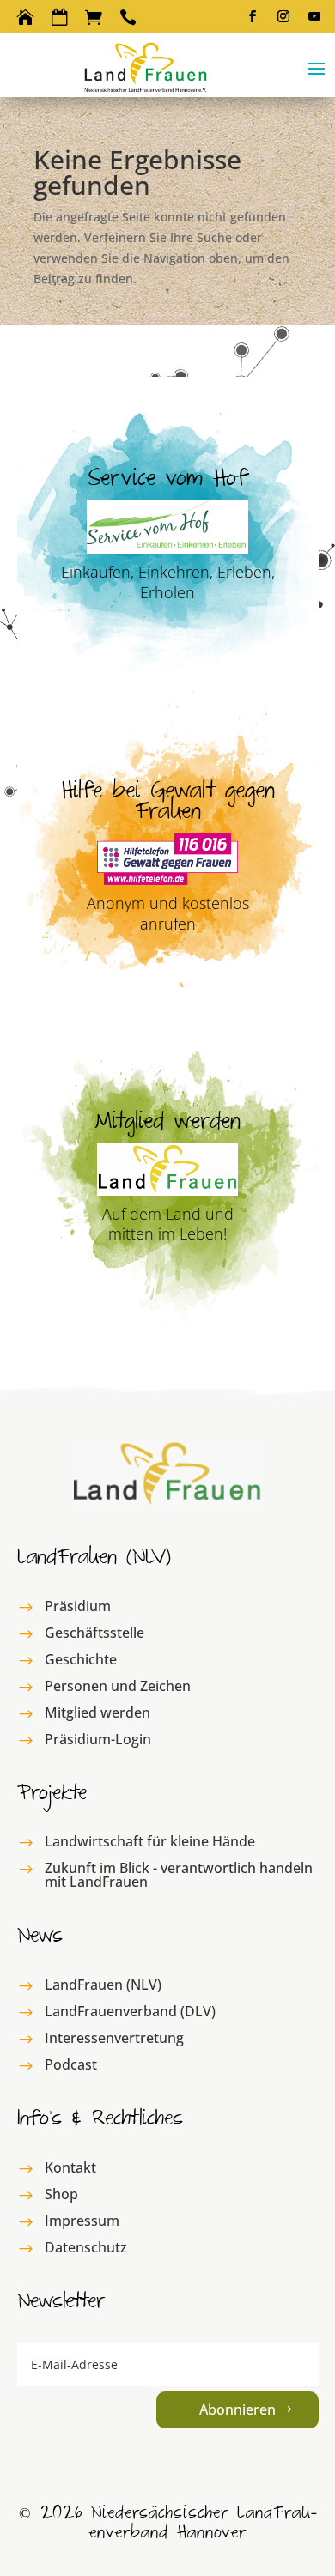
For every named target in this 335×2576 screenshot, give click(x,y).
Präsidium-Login (98, 1739)
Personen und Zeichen (118, 1686)
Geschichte (81, 1659)
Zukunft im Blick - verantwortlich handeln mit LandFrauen (179, 1875)
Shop (61, 2194)
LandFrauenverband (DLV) (130, 2011)
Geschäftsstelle (94, 1633)
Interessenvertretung (114, 2038)
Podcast (71, 2064)
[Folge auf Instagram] (283, 16)
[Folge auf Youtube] (314, 16)
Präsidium (78, 1606)
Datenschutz (86, 2247)
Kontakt (70, 2167)
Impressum (82, 2221)
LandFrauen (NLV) (103, 1985)
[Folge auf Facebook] (253, 16)
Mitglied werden (97, 1712)
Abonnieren (238, 2409)
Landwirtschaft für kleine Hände (150, 1841)
